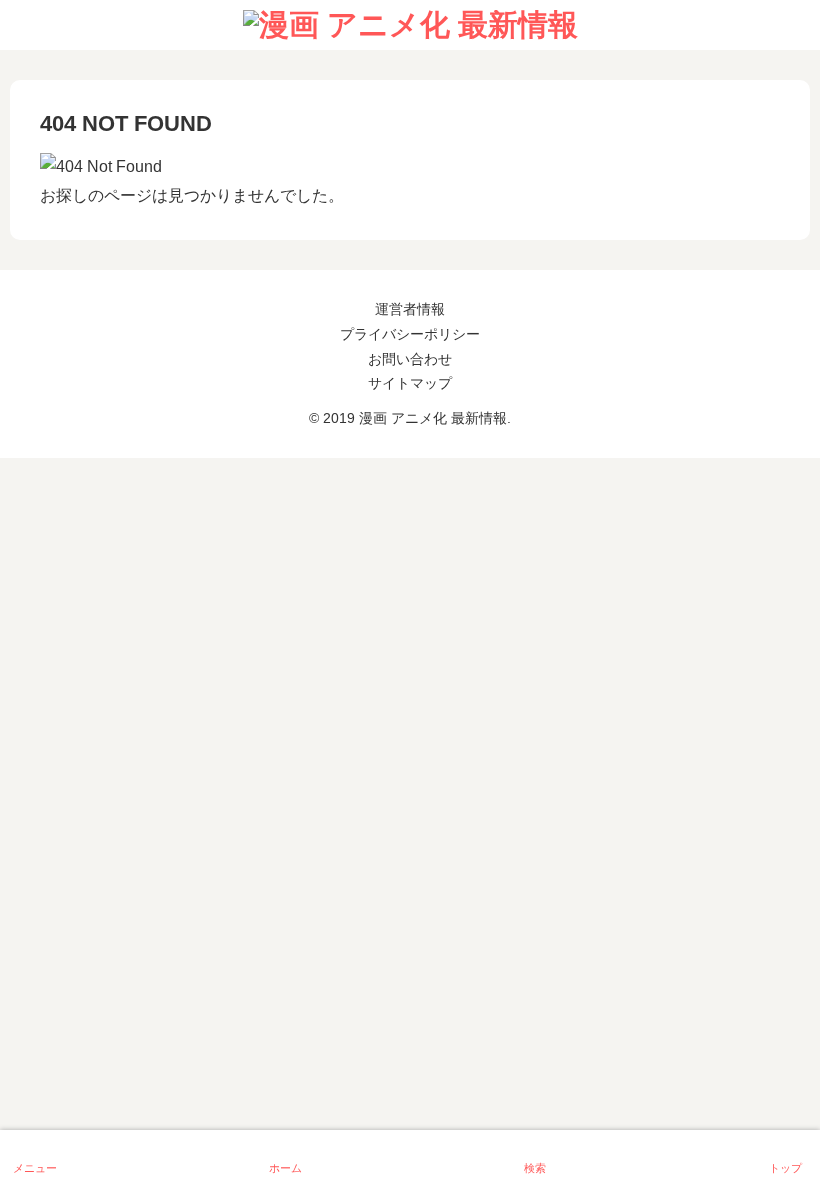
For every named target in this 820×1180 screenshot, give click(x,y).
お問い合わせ (410, 359)
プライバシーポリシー (410, 334)
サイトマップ (410, 383)
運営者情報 (410, 309)
